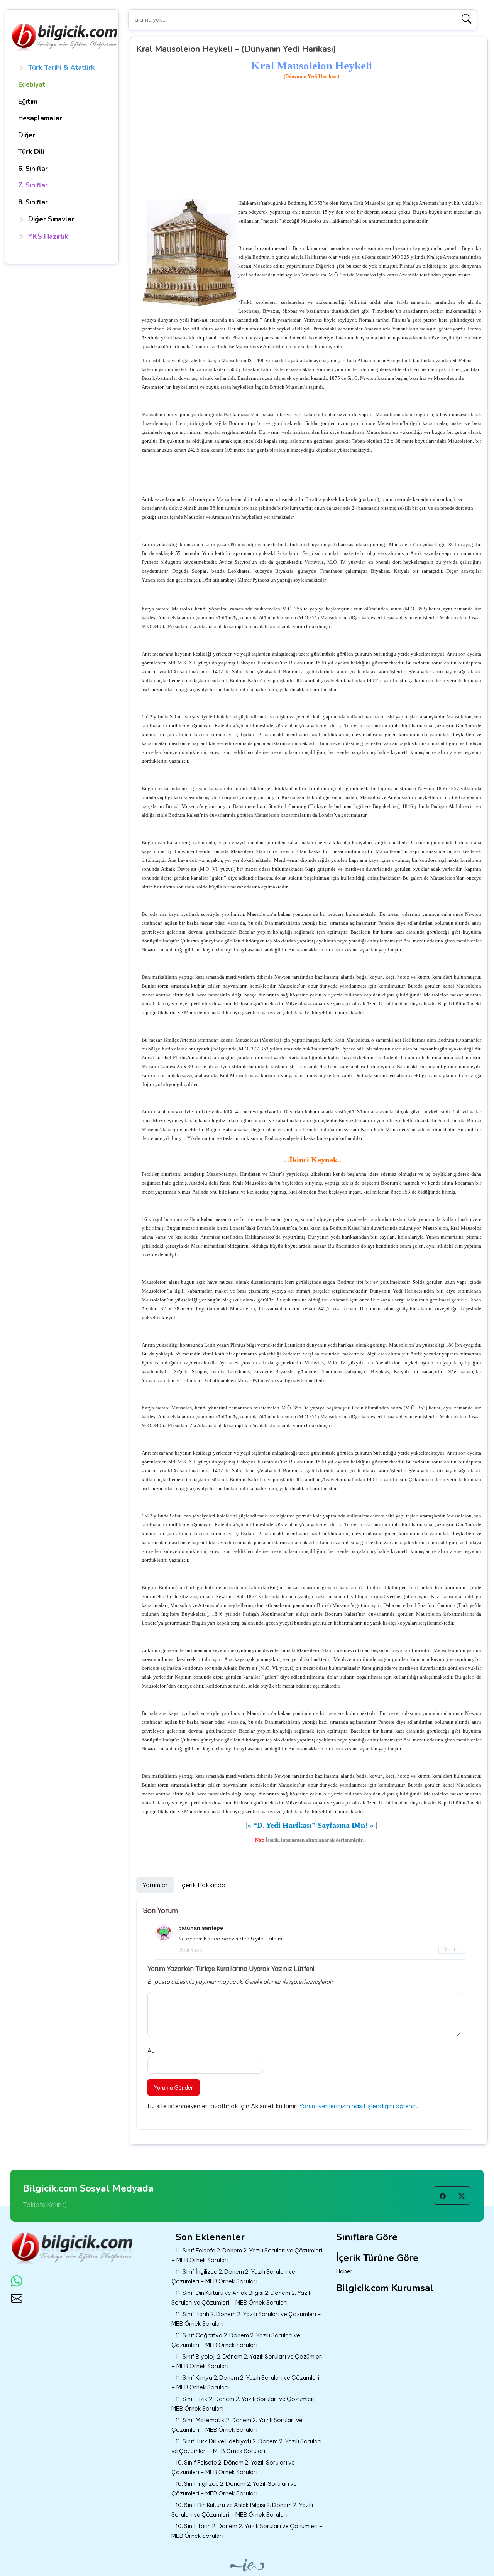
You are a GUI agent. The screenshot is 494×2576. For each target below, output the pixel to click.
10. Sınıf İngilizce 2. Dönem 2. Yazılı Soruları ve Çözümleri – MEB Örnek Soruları (234, 2488)
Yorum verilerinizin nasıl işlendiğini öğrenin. (359, 2106)
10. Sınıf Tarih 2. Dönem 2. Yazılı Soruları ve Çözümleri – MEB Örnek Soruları (247, 2531)
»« (310, 1825)
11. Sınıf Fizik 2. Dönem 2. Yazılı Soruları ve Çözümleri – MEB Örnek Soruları (245, 2404)
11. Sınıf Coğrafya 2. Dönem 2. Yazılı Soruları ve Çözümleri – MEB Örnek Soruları (236, 2340)
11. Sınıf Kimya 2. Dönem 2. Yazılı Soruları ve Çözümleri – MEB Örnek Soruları (245, 2382)
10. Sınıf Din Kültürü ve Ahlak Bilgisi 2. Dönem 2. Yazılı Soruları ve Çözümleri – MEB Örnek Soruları (242, 2510)
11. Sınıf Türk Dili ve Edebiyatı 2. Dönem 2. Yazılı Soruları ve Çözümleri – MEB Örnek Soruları (246, 2446)
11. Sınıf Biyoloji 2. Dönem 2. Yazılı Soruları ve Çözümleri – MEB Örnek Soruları (247, 2361)
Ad (151, 2051)
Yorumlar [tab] (155, 1885)
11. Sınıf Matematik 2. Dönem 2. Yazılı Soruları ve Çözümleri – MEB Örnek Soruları (237, 2425)
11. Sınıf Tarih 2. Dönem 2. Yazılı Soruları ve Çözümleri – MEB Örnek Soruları (246, 2319)
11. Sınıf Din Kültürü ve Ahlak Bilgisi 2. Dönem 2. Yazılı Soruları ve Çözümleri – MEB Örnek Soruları (241, 2298)
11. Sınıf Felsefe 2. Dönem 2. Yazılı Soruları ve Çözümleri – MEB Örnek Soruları (247, 2255)
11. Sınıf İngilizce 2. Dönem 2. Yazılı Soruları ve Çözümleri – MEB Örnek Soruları (233, 2276)
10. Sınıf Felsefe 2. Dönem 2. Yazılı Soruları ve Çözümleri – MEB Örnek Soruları (233, 2467)
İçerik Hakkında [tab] (203, 1885)
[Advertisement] (311, 140)
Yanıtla (452, 1950)
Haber (344, 2271)
